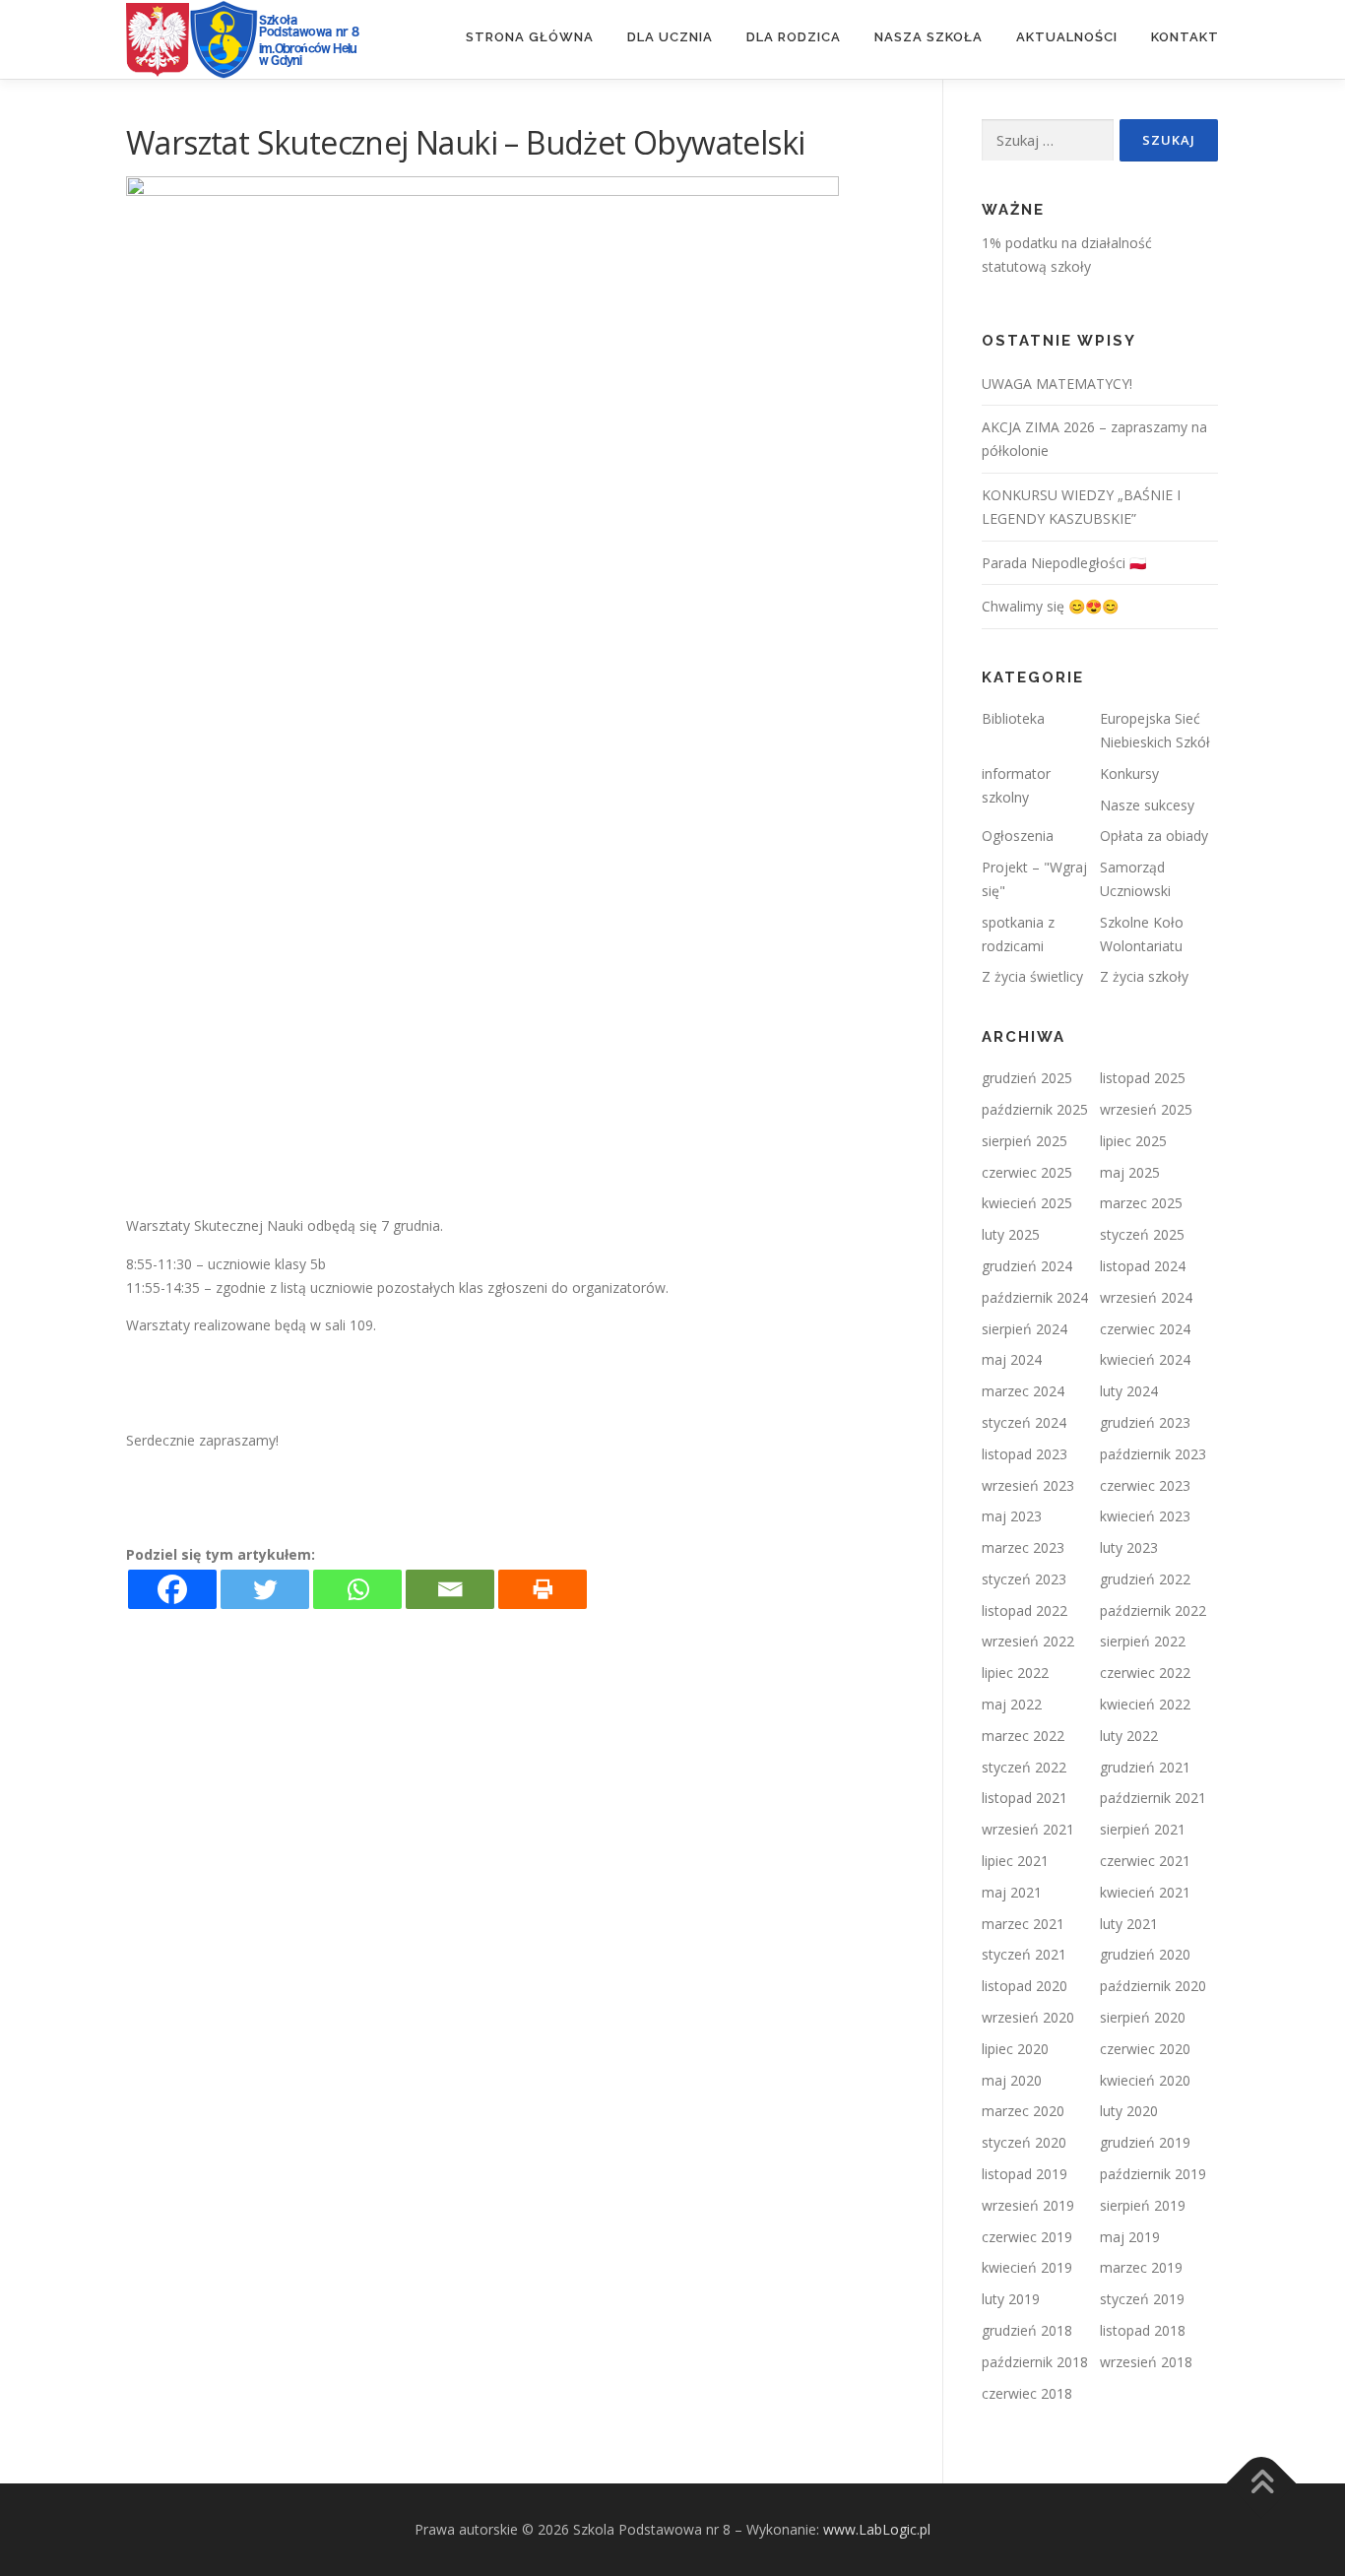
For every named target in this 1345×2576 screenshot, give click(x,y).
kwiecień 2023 (1145, 1516)
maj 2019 (1130, 2237)
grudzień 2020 (1145, 1954)
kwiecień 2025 (1027, 1203)
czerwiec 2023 (1145, 1485)
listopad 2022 (1025, 1610)
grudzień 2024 (1027, 1266)
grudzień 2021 (1145, 1767)
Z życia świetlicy (1032, 976)
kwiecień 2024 (1145, 1359)
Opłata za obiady (1154, 836)
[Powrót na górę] (1262, 2484)
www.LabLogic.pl (877, 2529)
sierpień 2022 (1143, 1641)
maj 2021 (1012, 1892)
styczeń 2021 (1024, 1954)
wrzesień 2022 (1028, 1641)
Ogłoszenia (1018, 836)
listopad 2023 (1025, 1454)
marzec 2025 (1141, 1203)
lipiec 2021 (1015, 1861)
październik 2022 (1153, 1610)
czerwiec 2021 (1145, 1861)
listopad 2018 (1143, 2330)
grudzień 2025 (1027, 1078)
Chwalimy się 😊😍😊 (1050, 606)
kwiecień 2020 (1145, 2080)
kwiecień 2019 (1027, 2267)
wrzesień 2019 (1028, 2205)
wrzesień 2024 (1146, 1297)
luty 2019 (1011, 2299)
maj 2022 (1012, 1704)
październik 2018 (1035, 2362)
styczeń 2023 (1024, 1579)
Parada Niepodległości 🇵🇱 (1064, 563)
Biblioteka (1013, 718)
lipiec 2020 (1015, 2049)
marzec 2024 (1023, 1391)
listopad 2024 (1143, 1266)
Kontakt (1185, 37)
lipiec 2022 (1015, 1673)
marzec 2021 (1023, 1924)
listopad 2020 (1025, 1986)
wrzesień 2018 (1146, 2362)
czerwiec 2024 (1145, 1329)
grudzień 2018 (1027, 2330)
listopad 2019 (1025, 2174)
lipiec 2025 (1133, 1141)
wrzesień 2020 (1028, 2017)
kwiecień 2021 (1145, 1892)
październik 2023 (1153, 1454)
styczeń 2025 (1142, 1234)
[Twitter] (265, 1589)
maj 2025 (1130, 1172)
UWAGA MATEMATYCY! (1057, 384)
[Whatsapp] (357, 1589)
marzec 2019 (1141, 2267)
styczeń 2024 (1024, 1422)
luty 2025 (1011, 1234)
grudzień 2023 (1145, 1422)
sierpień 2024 (1025, 1329)
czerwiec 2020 (1145, 2049)
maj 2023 (1012, 1516)
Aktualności (1067, 37)
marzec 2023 (1023, 1547)
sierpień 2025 (1025, 1141)
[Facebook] (172, 1589)
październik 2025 (1035, 1109)
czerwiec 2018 (1027, 2393)
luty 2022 (1129, 1736)
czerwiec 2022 (1145, 1673)
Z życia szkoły (1144, 976)
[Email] (450, 1589)
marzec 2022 (1023, 1736)
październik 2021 (1153, 1798)
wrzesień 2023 (1028, 1485)
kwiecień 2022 (1145, 1704)
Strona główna (530, 37)
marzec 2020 (1023, 2111)
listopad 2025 (1143, 1078)
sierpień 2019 (1143, 2205)
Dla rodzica (794, 37)
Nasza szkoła (929, 37)
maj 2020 (1012, 2080)
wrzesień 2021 (1028, 1829)
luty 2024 (1129, 1391)
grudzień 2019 (1145, 2142)
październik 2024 (1035, 1297)
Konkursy (1129, 773)
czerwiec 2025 (1027, 1172)
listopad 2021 (1025, 1798)
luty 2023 (1129, 1547)
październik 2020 (1153, 1986)
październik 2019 (1153, 2174)
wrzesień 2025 (1146, 1109)
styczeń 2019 (1142, 2299)
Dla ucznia (670, 37)
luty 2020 (1129, 2111)
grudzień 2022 (1145, 1579)
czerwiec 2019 (1027, 2237)
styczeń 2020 (1024, 2142)
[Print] (543, 1589)
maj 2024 (1012, 1359)
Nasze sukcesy (1147, 805)
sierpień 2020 (1143, 2017)
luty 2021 (1129, 1924)
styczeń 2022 (1024, 1767)
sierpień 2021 (1143, 1829)
